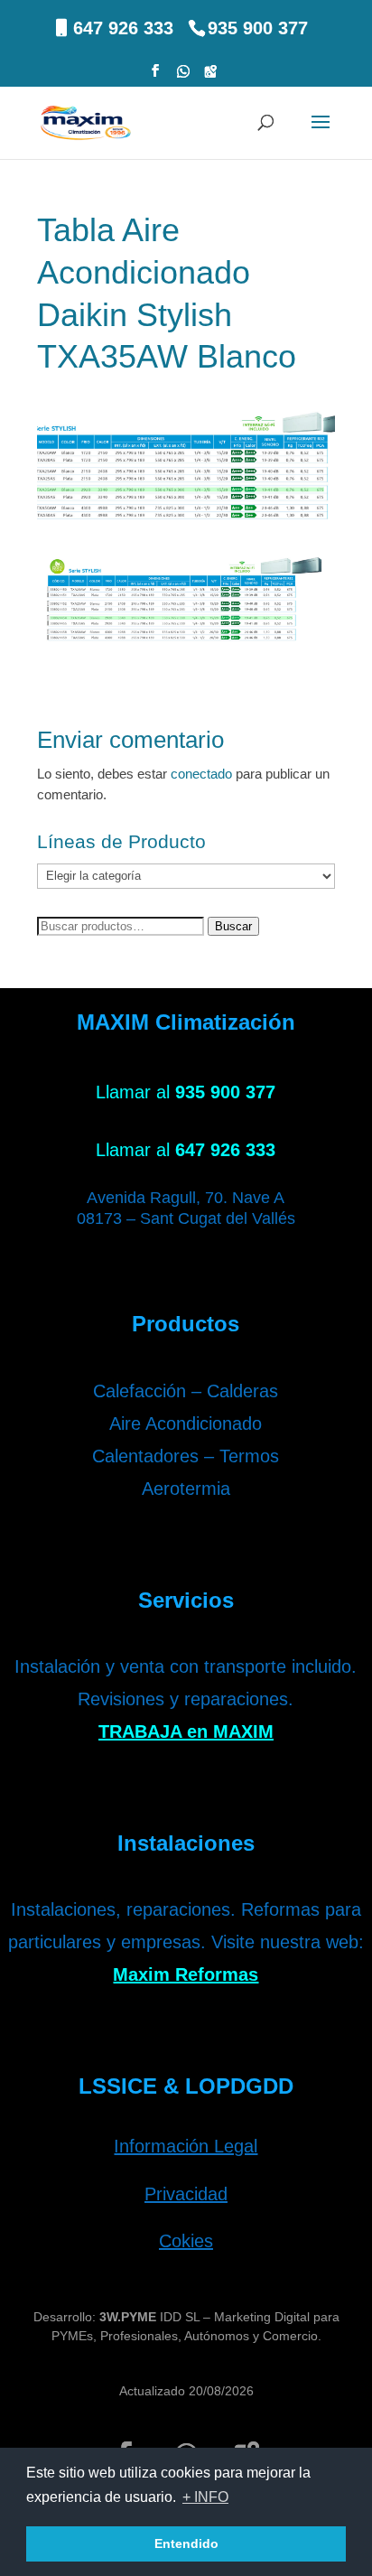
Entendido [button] (186, 2543)
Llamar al (186, 1092)
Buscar (233, 926)
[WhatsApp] (183, 76)
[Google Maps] (210, 76)
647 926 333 (123, 28)
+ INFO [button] (205, 2497)
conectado (201, 774)
